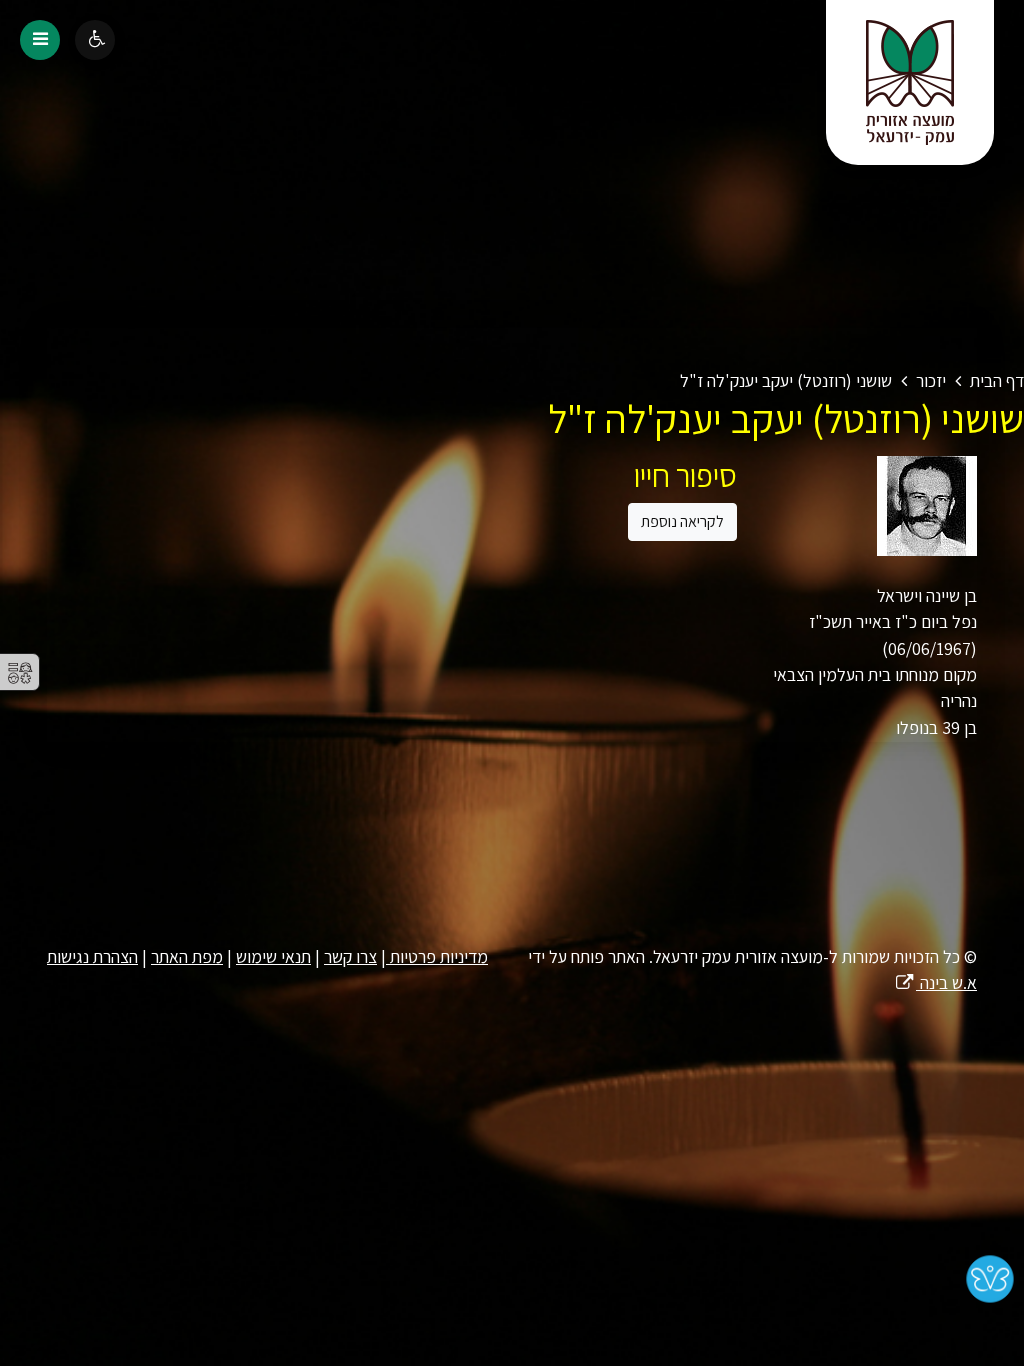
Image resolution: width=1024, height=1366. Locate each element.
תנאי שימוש (273, 956)
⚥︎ (20, 673)
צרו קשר (350, 956)
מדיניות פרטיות (437, 956)
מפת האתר (187, 956)
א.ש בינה (935, 982)
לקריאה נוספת (682, 521)
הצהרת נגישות (92, 956)
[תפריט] (40, 40)
